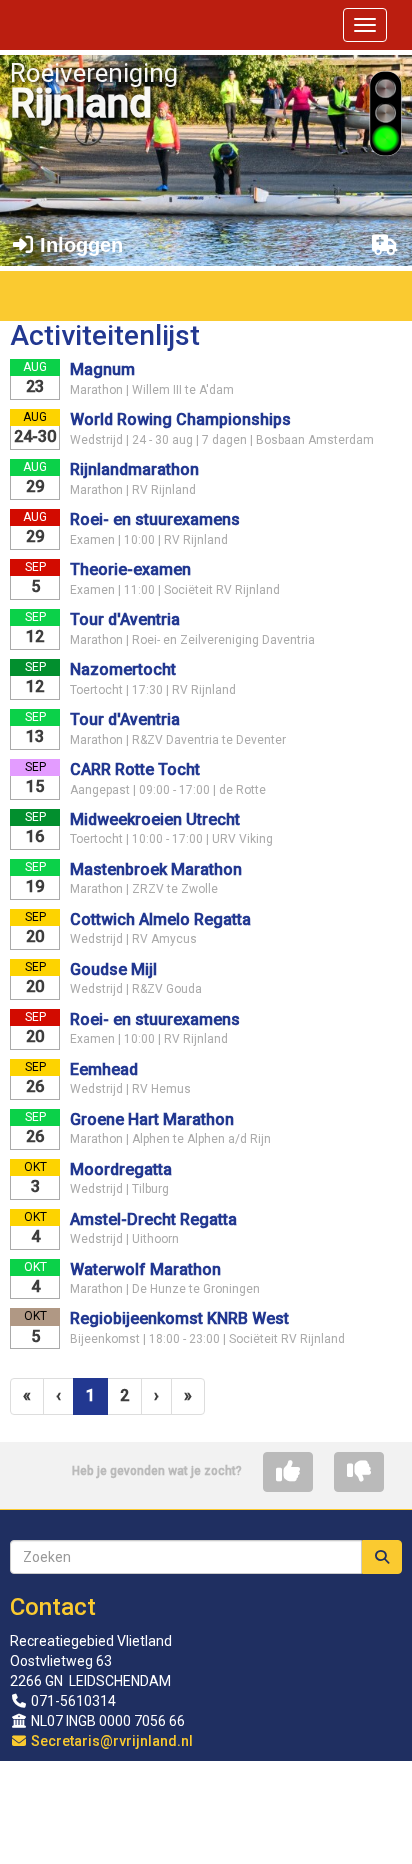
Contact (53, 1607)
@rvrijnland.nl (112, 1741)
